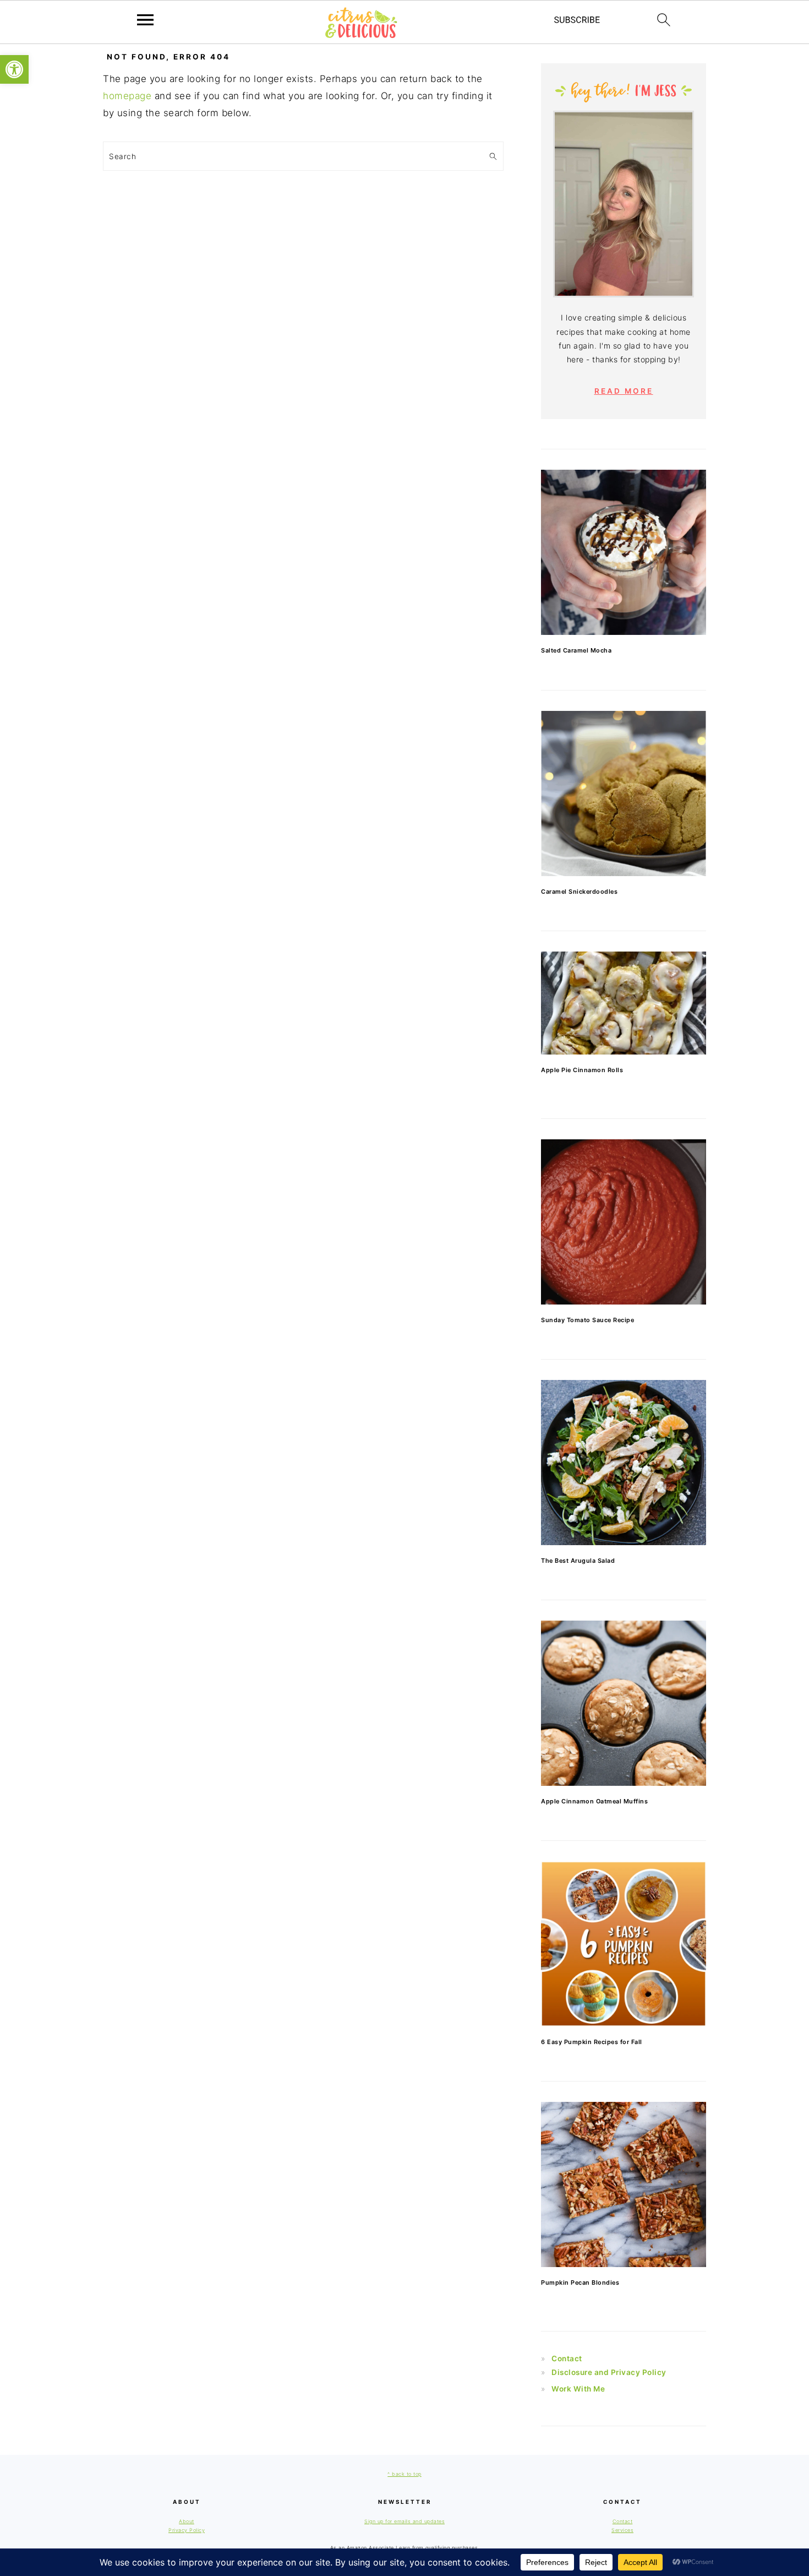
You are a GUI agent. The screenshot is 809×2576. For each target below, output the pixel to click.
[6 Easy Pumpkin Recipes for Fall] (624, 1944)
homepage (127, 96)
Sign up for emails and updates (404, 2521)
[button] (14, 69)
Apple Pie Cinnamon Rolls (582, 1070)
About (187, 2521)
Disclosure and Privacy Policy (609, 2372)
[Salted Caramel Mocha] (624, 552)
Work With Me (578, 2389)
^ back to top (404, 2474)
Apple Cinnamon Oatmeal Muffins (594, 1801)
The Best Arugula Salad (578, 1561)
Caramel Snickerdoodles (579, 892)
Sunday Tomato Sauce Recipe (587, 1320)
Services (622, 2530)
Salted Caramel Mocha (576, 650)
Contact (567, 2358)
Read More (624, 391)
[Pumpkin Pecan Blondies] (624, 2184)
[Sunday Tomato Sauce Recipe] (624, 1222)
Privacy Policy (187, 2530)
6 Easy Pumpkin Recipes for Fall (592, 2042)
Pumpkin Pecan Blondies (580, 2282)
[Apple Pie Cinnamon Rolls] (624, 1003)
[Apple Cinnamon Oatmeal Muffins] (624, 1703)
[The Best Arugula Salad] (624, 1463)
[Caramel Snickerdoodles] (624, 794)
